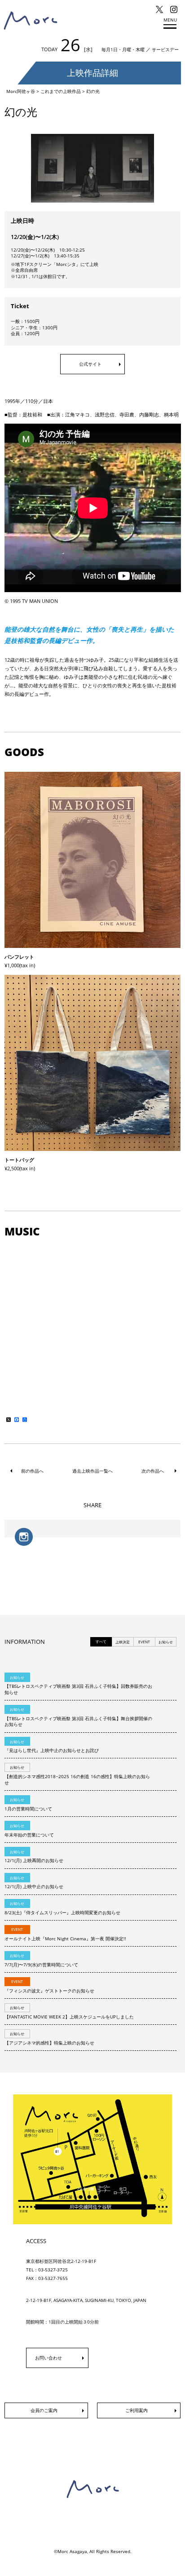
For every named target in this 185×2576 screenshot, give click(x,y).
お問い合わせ (48, 2358)
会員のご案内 (44, 2410)
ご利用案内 (137, 2410)
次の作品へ (153, 1471)
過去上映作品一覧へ (92, 1471)
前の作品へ (32, 1471)
